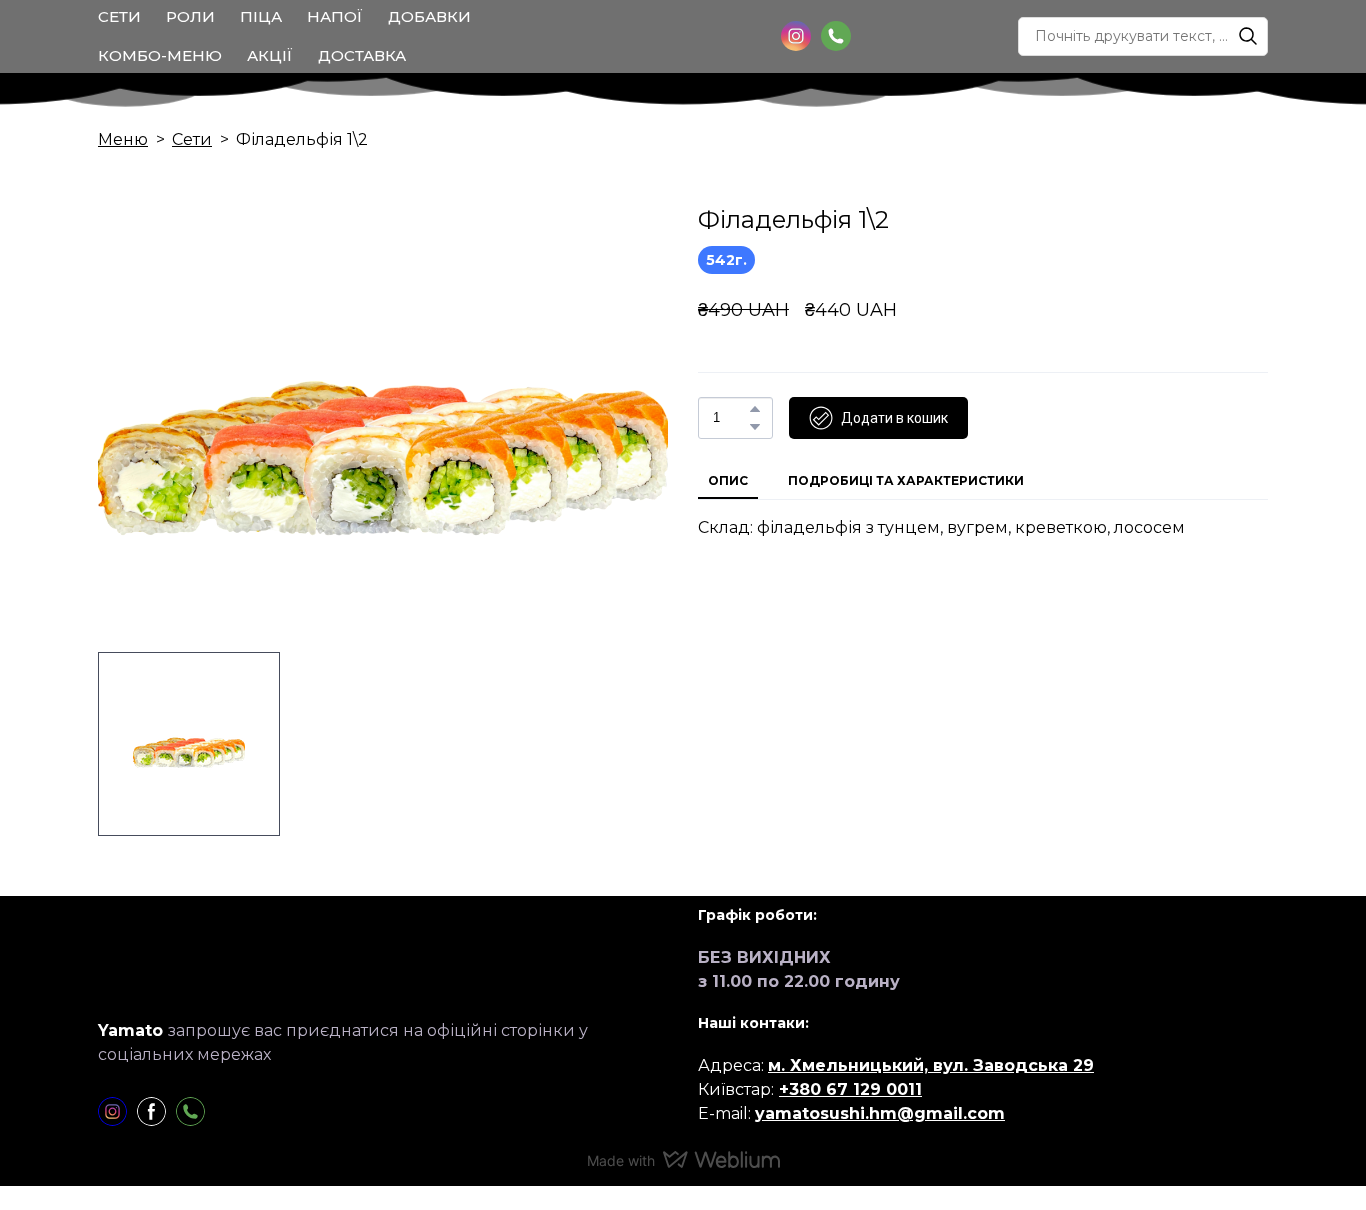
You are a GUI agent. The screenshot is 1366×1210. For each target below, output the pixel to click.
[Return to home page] (686, 36)
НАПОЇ (335, 16)
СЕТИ (119, 16)
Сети (192, 139)
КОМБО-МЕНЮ (160, 55)
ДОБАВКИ (429, 16)
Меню (123, 139)
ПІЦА (261, 16)
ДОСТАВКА (362, 55)
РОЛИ (190, 16)
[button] (796, 36)
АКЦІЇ (270, 55)
